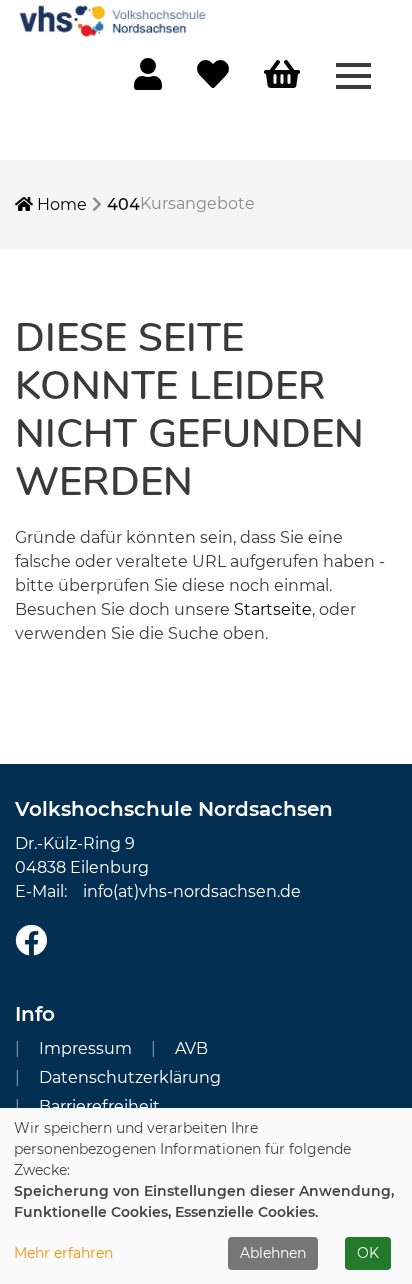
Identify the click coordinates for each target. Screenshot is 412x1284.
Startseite (273, 609)
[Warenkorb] (282, 75)
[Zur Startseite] (115, 19)
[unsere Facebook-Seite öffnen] (31, 941)
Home (60, 204)
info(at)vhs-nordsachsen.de (192, 891)
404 (123, 204)
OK (368, 1253)
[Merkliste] (213, 80)
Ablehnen (273, 1253)
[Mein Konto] (148, 80)
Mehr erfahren (63, 1253)
